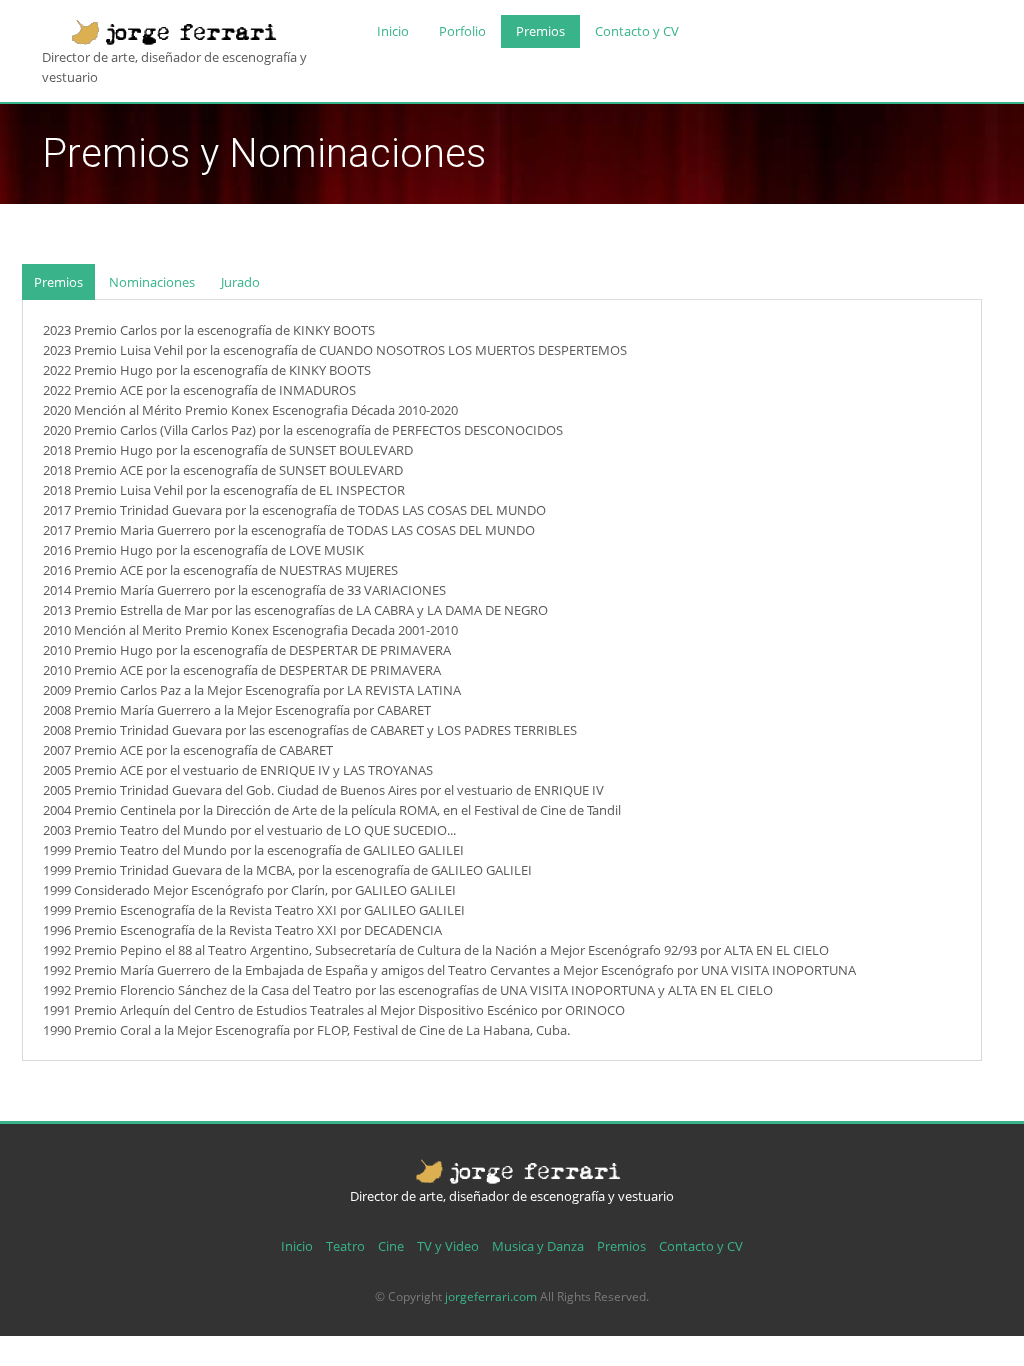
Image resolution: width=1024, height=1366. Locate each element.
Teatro (345, 1246)
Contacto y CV (637, 31)
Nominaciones (152, 282)
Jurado (240, 282)
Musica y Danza (538, 1246)
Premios (540, 31)
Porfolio (462, 31)
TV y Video (448, 1246)
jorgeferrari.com (491, 1296)
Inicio (393, 31)
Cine (391, 1246)
